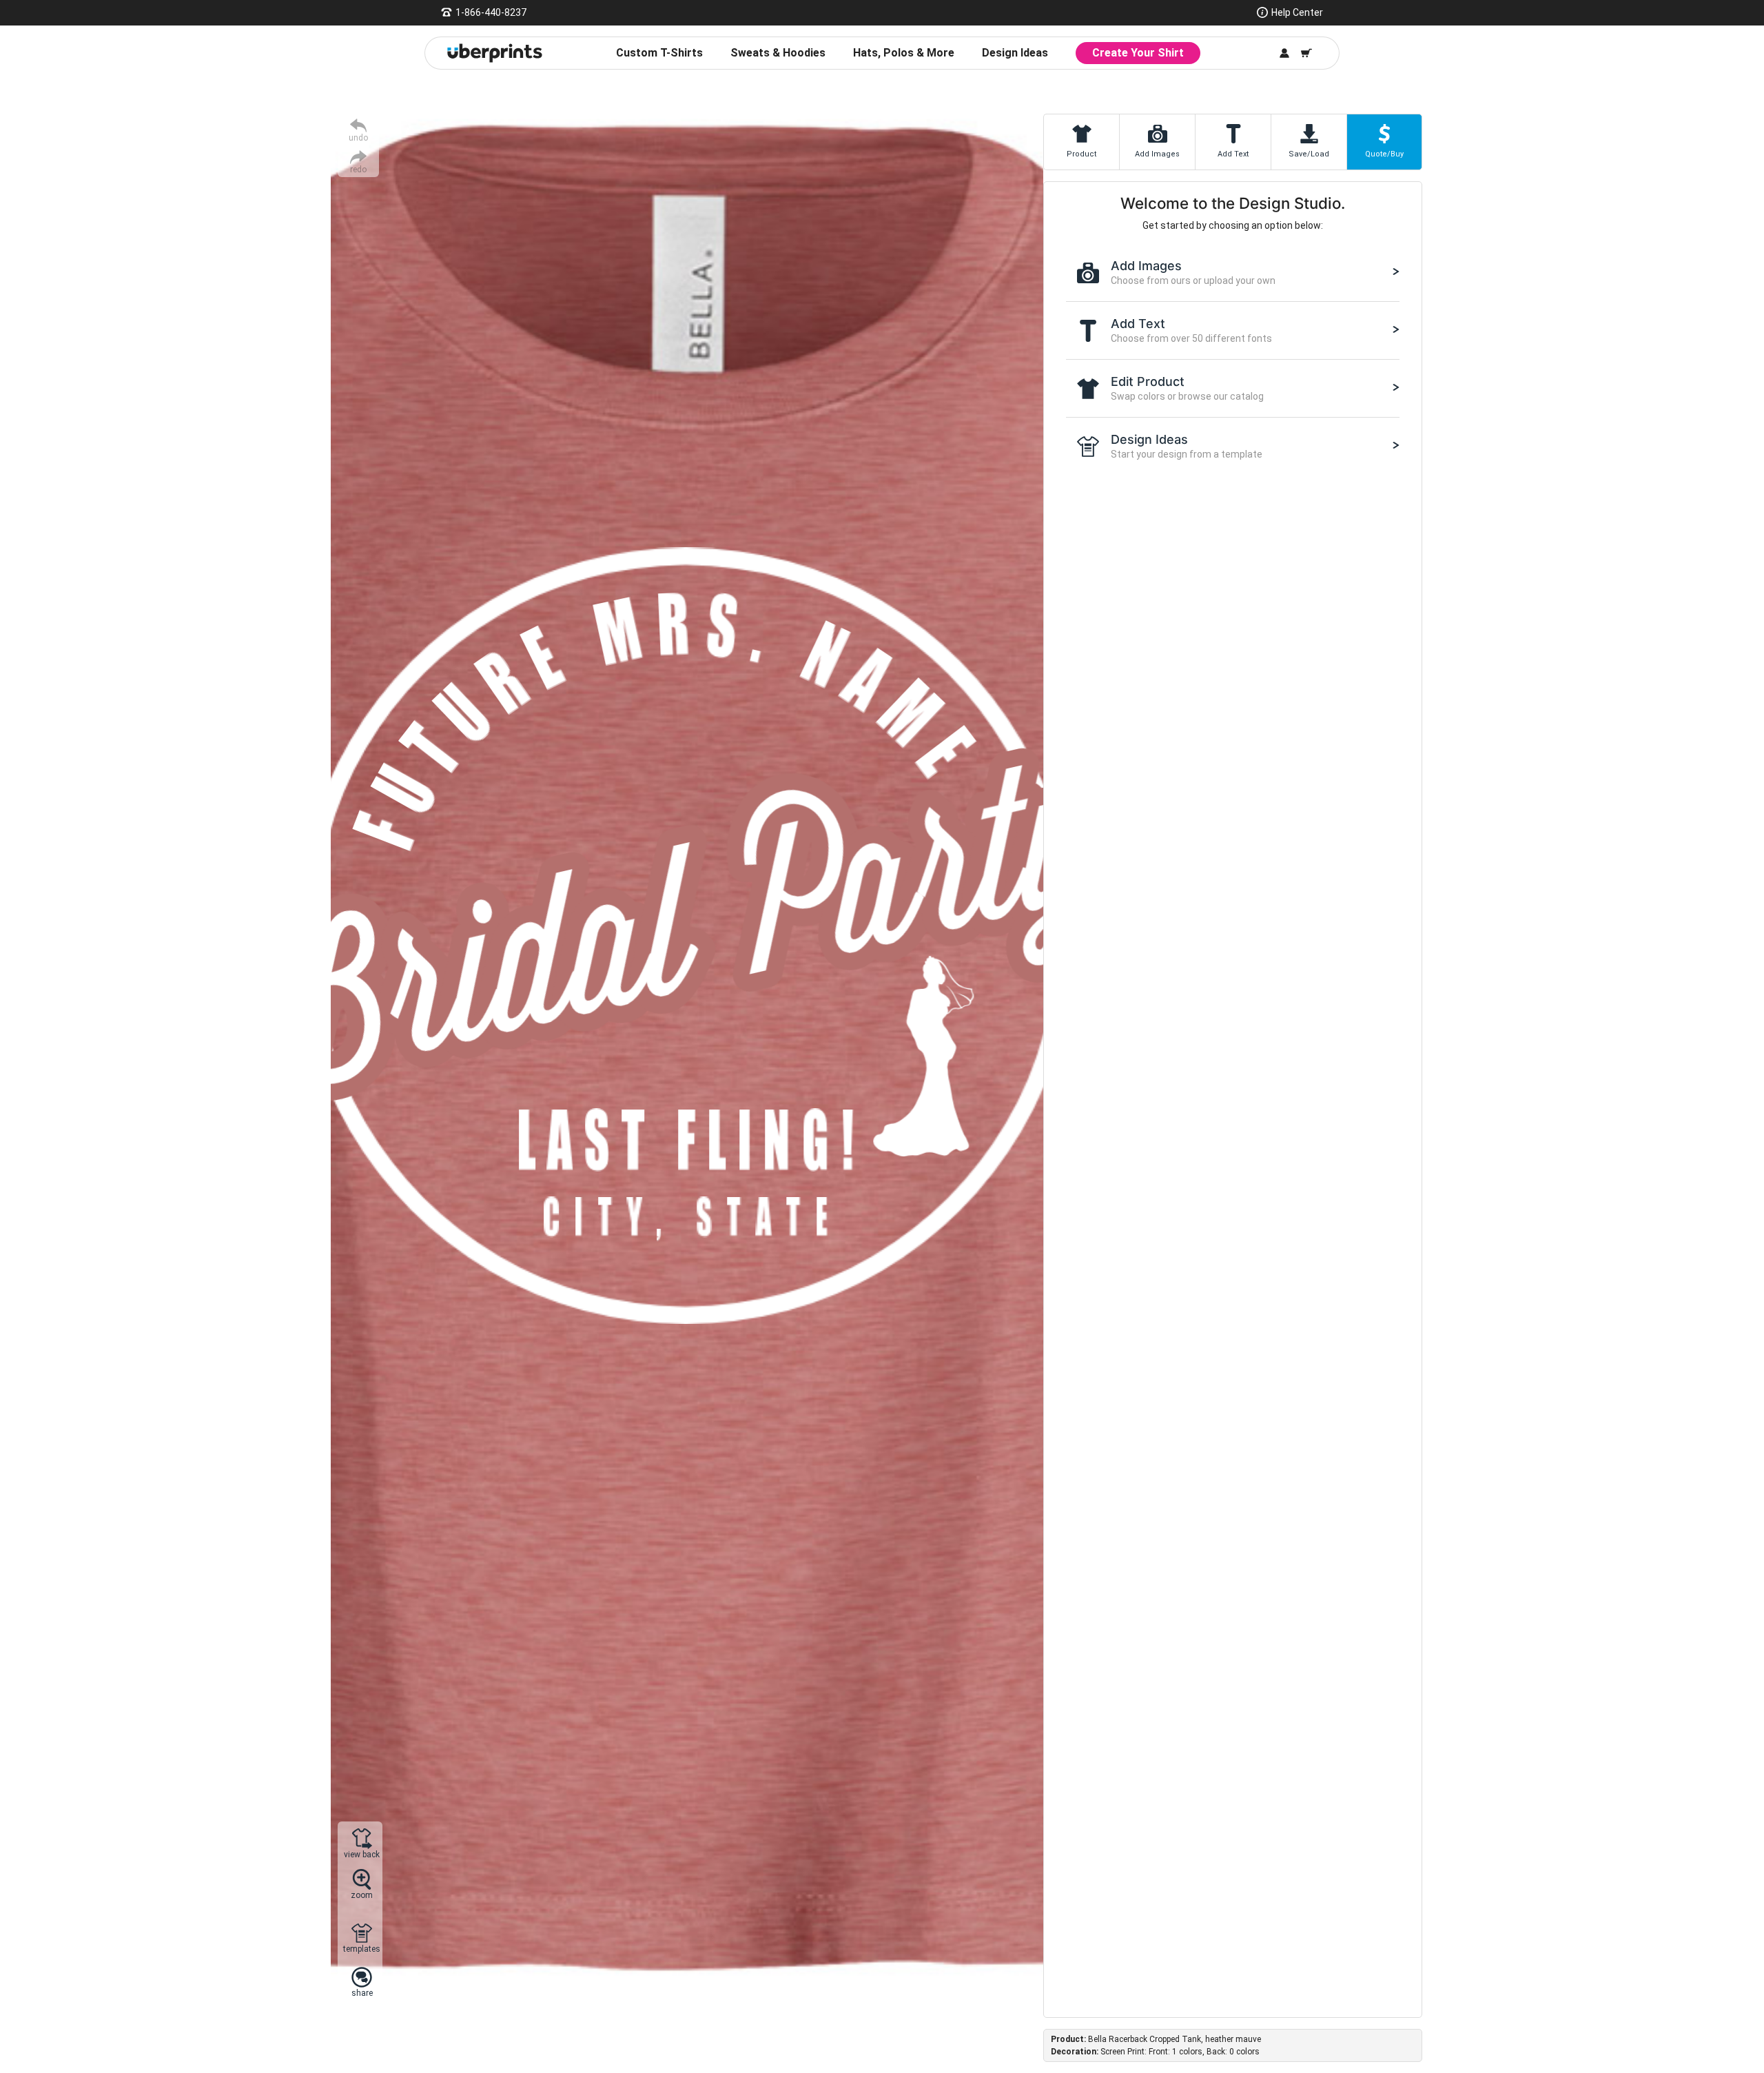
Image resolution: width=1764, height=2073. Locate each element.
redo (358, 169)
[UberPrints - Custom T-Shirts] (495, 53)
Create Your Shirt (1138, 53)
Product (1081, 154)
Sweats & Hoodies (778, 53)
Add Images (1157, 154)
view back (362, 1854)
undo (358, 137)
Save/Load (1309, 154)
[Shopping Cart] (1306, 53)
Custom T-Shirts (659, 53)
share (362, 1993)
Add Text (1233, 154)
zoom (362, 1895)
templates (362, 1949)
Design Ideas (1015, 53)
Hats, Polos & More (904, 53)
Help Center (1297, 12)
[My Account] (1284, 53)
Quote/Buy (1384, 154)
